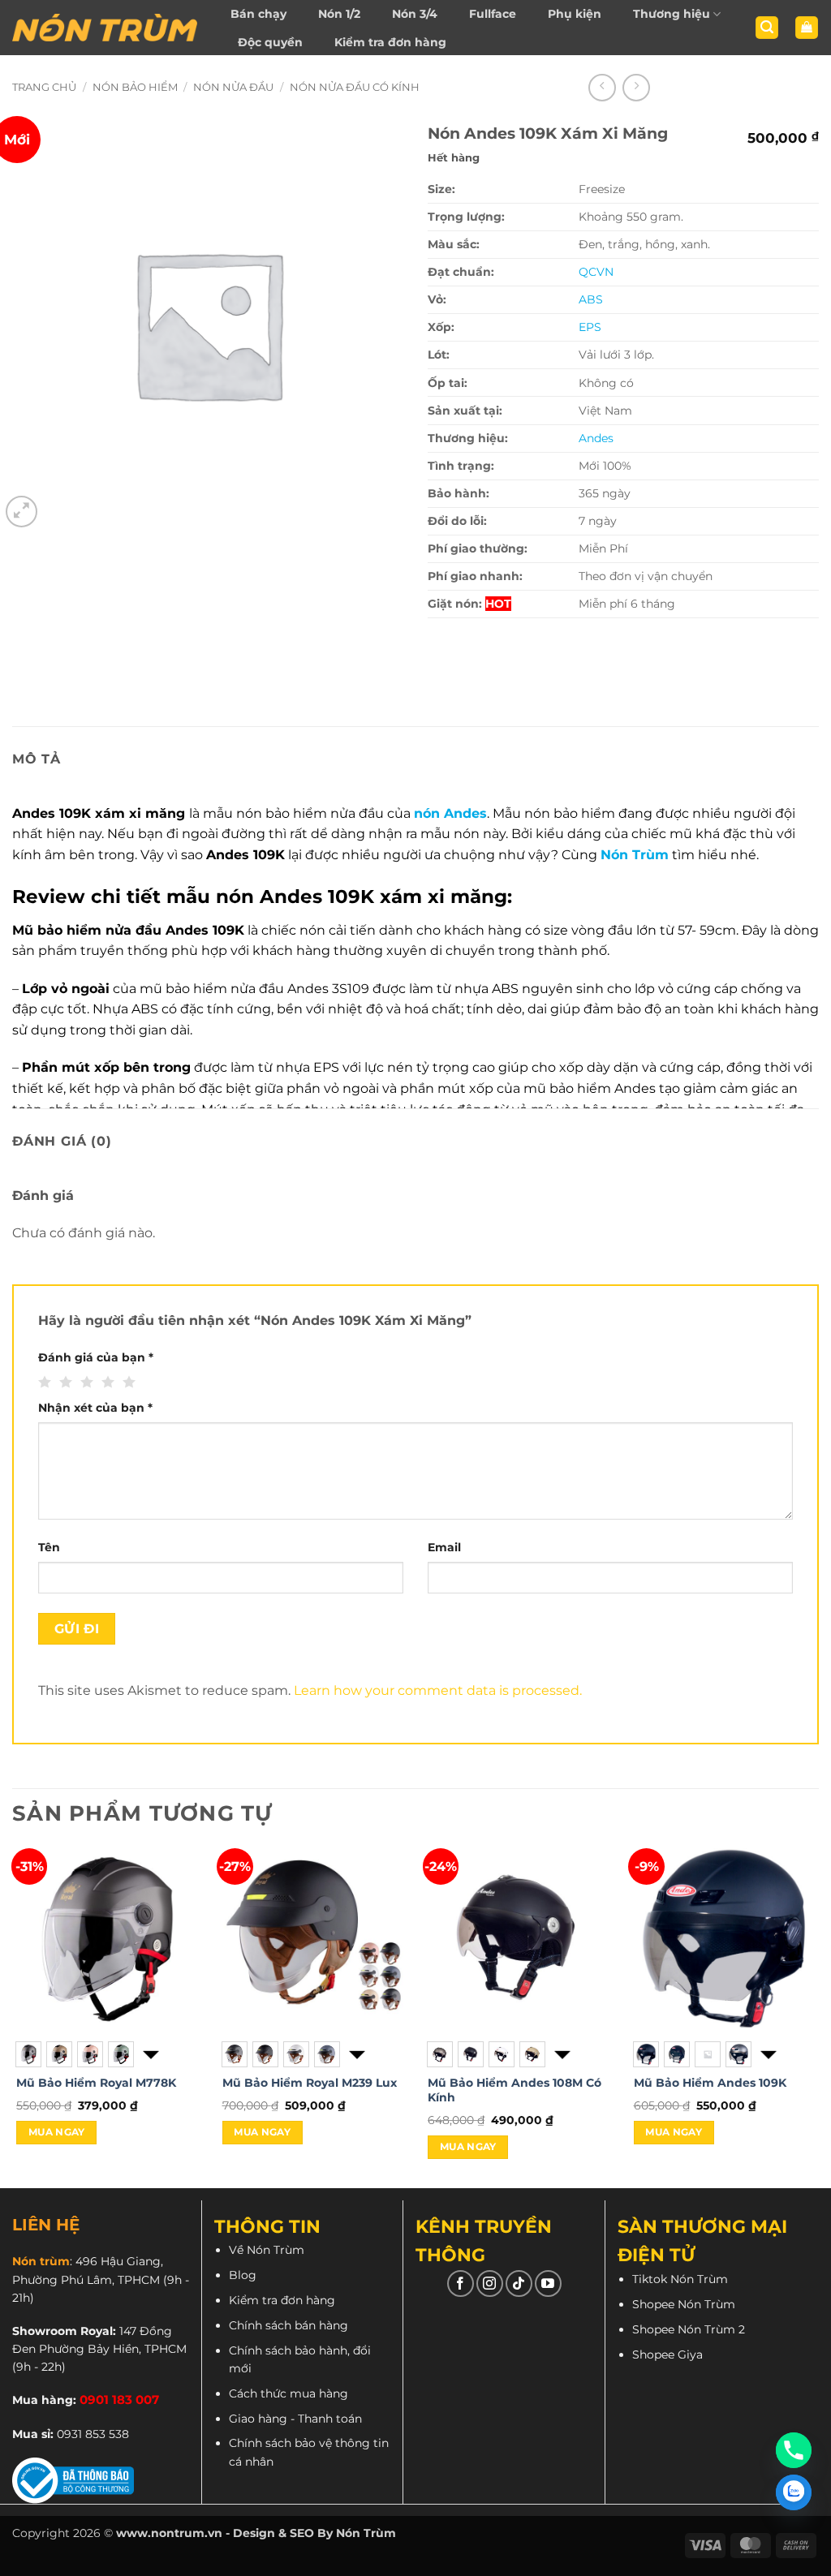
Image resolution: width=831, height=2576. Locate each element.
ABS (591, 299)
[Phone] (794, 2450)
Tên (49, 1547)
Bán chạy (258, 14)
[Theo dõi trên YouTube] (548, 2284)
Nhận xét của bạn (95, 1408)
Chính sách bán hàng (288, 2325)
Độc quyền (270, 42)
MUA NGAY (57, 2132)
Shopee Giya (667, 2355)
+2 (149, 2054)
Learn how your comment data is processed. (438, 1690)
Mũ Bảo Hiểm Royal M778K (96, 2083)
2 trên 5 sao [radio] (64, 1383)
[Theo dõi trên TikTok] (519, 2284)
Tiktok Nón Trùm (680, 2279)
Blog (243, 2275)
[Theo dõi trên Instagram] (490, 2284)
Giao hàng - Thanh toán (295, 2419)
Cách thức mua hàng (288, 2393)
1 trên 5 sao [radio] (43, 1383)
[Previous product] (636, 88)
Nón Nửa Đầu (233, 87)
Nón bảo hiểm (135, 87)
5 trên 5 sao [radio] (127, 1383)
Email (444, 1547)
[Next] (818, 2017)
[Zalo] (794, 2492)
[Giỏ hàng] (807, 28)
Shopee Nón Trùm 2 (689, 2329)
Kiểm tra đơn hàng (390, 42)
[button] (767, 28)
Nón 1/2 (339, 14)
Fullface (493, 14)
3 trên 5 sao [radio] (85, 1383)
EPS (590, 327)
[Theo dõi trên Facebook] (461, 2284)
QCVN (596, 272)
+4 (767, 2054)
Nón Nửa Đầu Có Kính (355, 87)
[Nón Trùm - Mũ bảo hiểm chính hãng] (105, 28)
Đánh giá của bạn (96, 1357)
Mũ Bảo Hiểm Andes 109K (710, 2083)
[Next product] (602, 88)
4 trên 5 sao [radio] (106, 1383)
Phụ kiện (575, 14)
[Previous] (13, 2017)
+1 (561, 2054)
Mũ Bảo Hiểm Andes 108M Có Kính (515, 2090)
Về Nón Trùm (267, 2250)
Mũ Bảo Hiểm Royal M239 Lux (310, 2083)
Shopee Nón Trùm (684, 2304)
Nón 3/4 (415, 14)
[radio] (28, 2054)
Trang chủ (44, 87)
